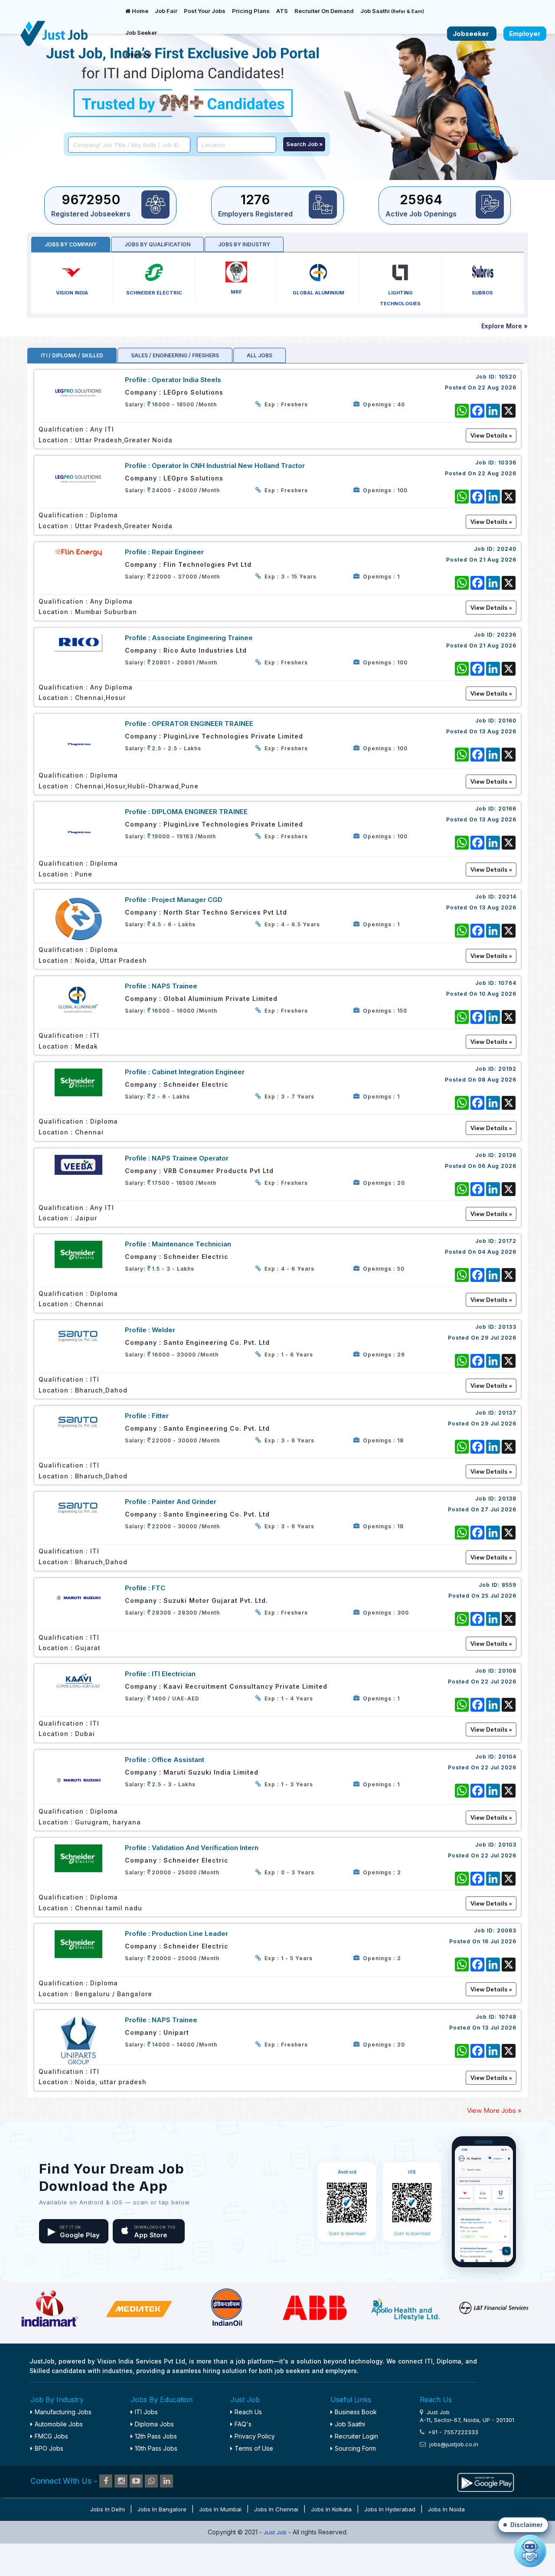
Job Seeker (141, 33)
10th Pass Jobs (156, 2448)
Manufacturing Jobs (63, 2412)
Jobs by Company (71, 244)
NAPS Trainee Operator (190, 1158)
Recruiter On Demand (324, 11)
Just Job (276, 2532)
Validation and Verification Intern (205, 1848)
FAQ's (243, 2424)
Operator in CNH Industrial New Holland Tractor (228, 466)
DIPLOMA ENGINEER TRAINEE (200, 812)
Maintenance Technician (191, 1244)
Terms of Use (254, 2448)
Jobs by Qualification (157, 244)
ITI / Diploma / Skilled (72, 355)
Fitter (160, 1416)
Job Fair (166, 11)
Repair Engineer (178, 552)
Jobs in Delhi (108, 2509)
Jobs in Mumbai (220, 2509)
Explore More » (504, 326)
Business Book (356, 2412)
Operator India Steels (186, 380)
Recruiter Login (356, 2436)
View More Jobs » (494, 2110)
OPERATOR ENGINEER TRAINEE (202, 724)
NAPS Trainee (175, 986)
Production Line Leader (190, 1934)
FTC (158, 1588)
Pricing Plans (251, 11)
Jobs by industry (244, 244)
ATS (282, 11)
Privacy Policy (255, 2436)
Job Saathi (392, 11)
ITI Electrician (174, 1674)
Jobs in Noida (446, 2509)
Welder (163, 1330)
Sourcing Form (355, 2448)
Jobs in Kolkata (331, 2509)
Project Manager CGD (187, 900)
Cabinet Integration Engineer (198, 1072)
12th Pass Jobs (156, 2436)
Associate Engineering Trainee (202, 638)
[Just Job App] (486, 2481)
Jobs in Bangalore (162, 2509)
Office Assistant (178, 1760)
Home (139, 11)
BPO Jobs (49, 2448)
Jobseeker (472, 34)
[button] (523, 2525)
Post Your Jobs (205, 11)
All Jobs (260, 355)
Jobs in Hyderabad (390, 2509)
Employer (139, 54)
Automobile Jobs (59, 2424)
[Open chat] (530, 2551)
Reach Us (248, 2412)
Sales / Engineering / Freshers (175, 355)
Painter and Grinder (184, 1502)
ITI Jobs (146, 2412)
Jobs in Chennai (276, 2509)
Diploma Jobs (154, 2424)
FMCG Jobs (51, 2436)
